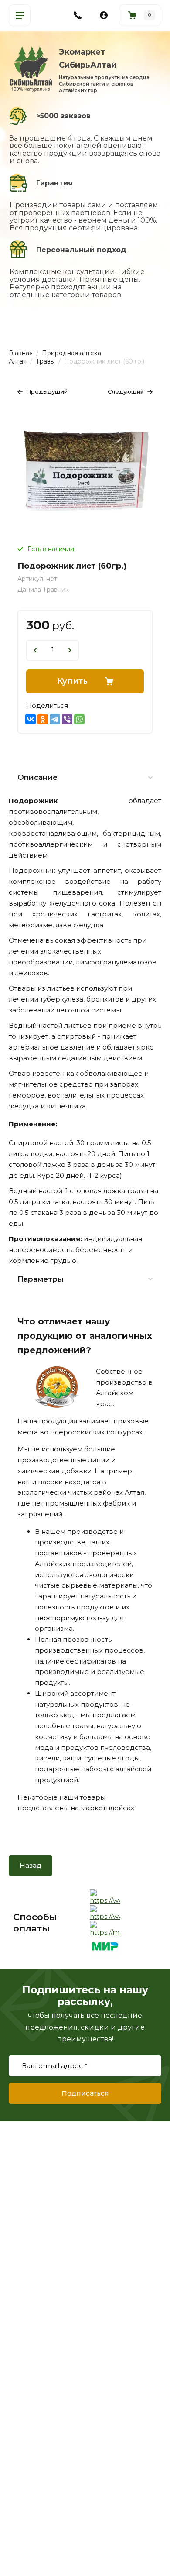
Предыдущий (47, 391)
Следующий (126, 391)
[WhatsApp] (79, 719)
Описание (37, 777)
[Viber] (67, 719)
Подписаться (85, 2093)
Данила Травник (43, 590)
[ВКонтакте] (31, 719)
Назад (31, 1865)
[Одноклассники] (43, 719)
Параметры (41, 1279)
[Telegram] (55, 719)
